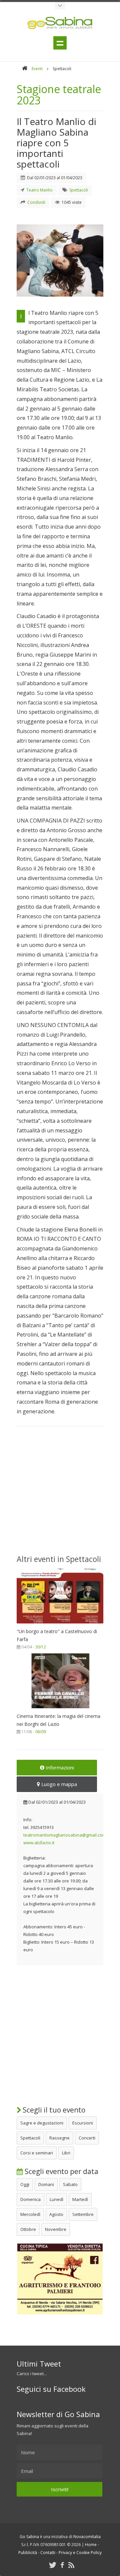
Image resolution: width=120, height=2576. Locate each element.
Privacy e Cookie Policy (80, 2553)
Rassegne (59, 2138)
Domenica (30, 2199)
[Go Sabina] (25, 69)
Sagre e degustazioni (42, 2123)
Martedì (80, 2199)
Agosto (56, 2214)
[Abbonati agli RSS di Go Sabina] (71, 2565)
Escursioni (83, 2123)
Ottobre (28, 2229)
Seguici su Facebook (51, 2389)
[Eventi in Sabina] (60, 6)
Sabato (70, 2184)
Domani (46, 2184)
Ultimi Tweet (39, 2364)
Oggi (25, 2184)
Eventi (37, 69)
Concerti (87, 2138)
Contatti (48, 2553)
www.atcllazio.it (39, 1843)
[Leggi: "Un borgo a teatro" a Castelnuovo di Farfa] (60, 1625)
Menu (60, 43)
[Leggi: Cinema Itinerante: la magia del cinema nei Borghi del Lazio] (60, 1710)
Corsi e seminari (37, 2153)
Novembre (56, 2229)
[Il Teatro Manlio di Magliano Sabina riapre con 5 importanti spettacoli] (60, 260)
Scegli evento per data (61, 2171)
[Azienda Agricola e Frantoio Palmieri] (60, 2313)
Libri (66, 2153)
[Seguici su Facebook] (62, 2565)
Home (91, 2545)
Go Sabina (29, 2537)
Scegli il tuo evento (53, 2110)
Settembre (83, 2214)
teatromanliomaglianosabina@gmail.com (65, 1835)
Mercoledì (30, 2214)
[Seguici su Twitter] (53, 2565)
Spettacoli (30, 2138)
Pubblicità (28, 2553)
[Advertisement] (60, 1494)
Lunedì (56, 2199)
